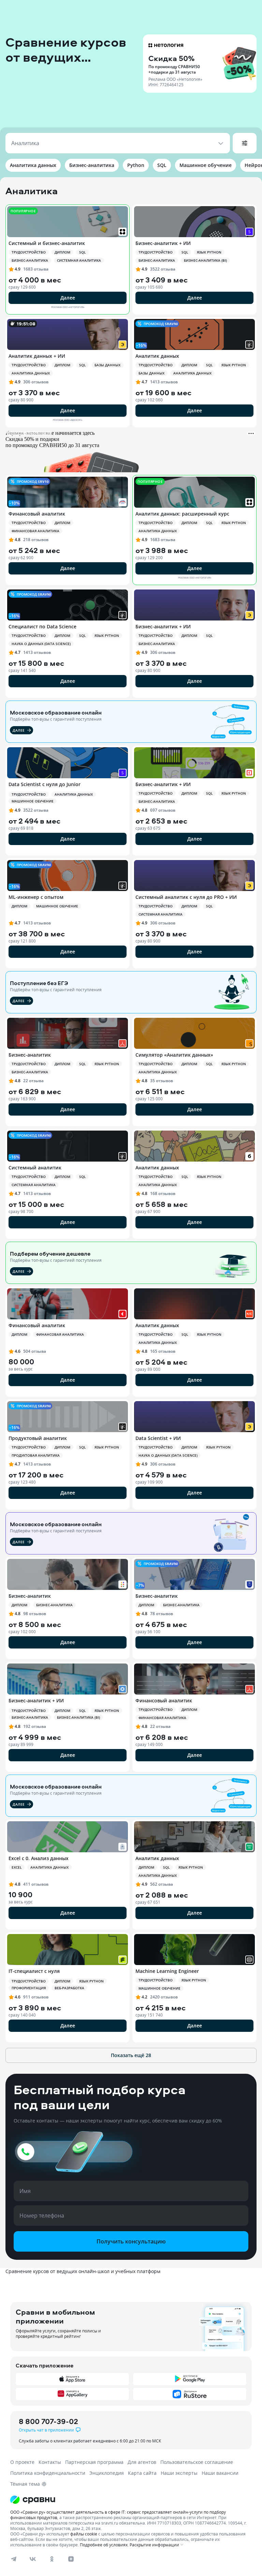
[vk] (33, 2559)
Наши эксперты (179, 2473)
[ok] (52, 2559)
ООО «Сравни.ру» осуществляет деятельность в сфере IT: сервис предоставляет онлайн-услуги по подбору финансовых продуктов (118, 2515)
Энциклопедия (107, 2473)
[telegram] (14, 2559)
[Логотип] (131, 2500)
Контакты (50, 2462)
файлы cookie (84, 2534)
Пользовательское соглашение (197, 2462)
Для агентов (142, 2462)
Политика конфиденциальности (48, 2473)
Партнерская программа (94, 2462)
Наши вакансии (220, 2473)
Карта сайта (142, 2473)
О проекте (22, 2462)
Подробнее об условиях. (104, 2545)
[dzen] (71, 2559)
